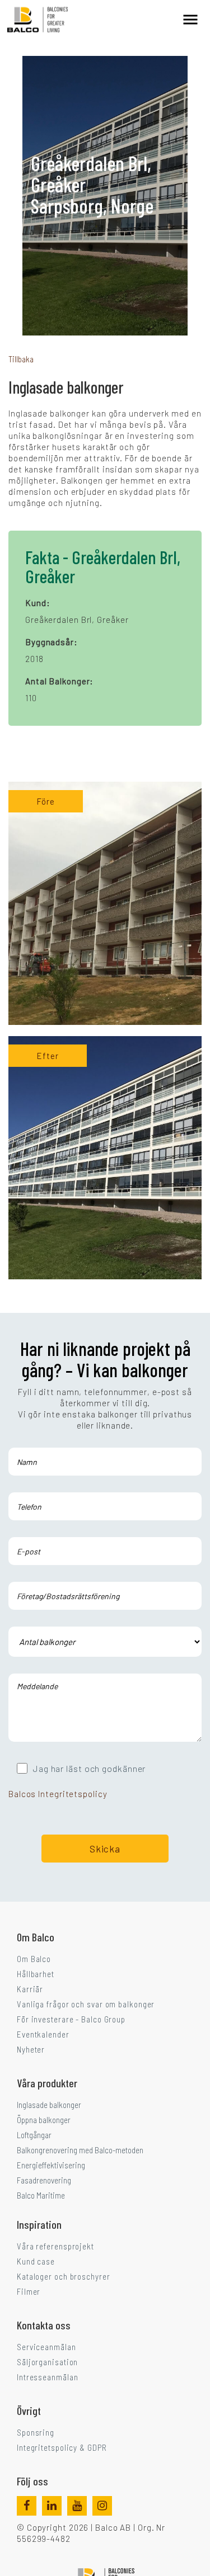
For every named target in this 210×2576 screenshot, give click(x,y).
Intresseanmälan (48, 2377)
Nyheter (31, 2049)
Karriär (30, 1989)
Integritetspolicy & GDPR (62, 2447)
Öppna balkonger (44, 2120)
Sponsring (36, 2432)
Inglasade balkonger (49, 2105)
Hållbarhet (36, 1974)
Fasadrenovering (44, 2180)
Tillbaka (21, 359)
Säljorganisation (47, 2362)
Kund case (36, 2261)
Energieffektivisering (51, 2165)
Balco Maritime (41, 2195)
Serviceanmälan (46, 2347)
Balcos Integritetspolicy (58, 1794)
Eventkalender (43, 2034)
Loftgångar (34, 2135)
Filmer (29, 2291)
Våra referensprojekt (55, 2246)
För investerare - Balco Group (71, 2019)
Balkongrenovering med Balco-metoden (80, 2150)
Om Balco (34, 1959)
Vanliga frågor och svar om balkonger (86, 2004)
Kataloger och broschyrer (64, 2276)
